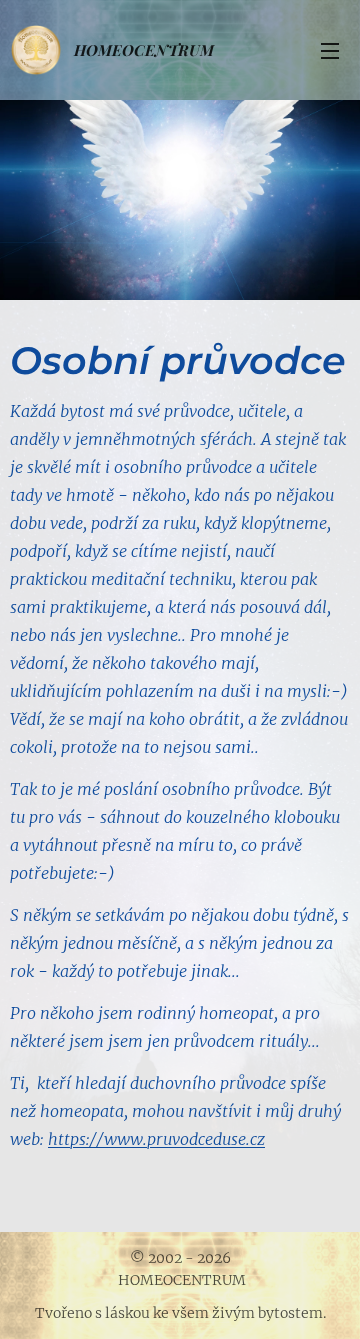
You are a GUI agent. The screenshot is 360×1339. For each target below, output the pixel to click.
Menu (330, 50)
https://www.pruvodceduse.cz (156, 1139)
